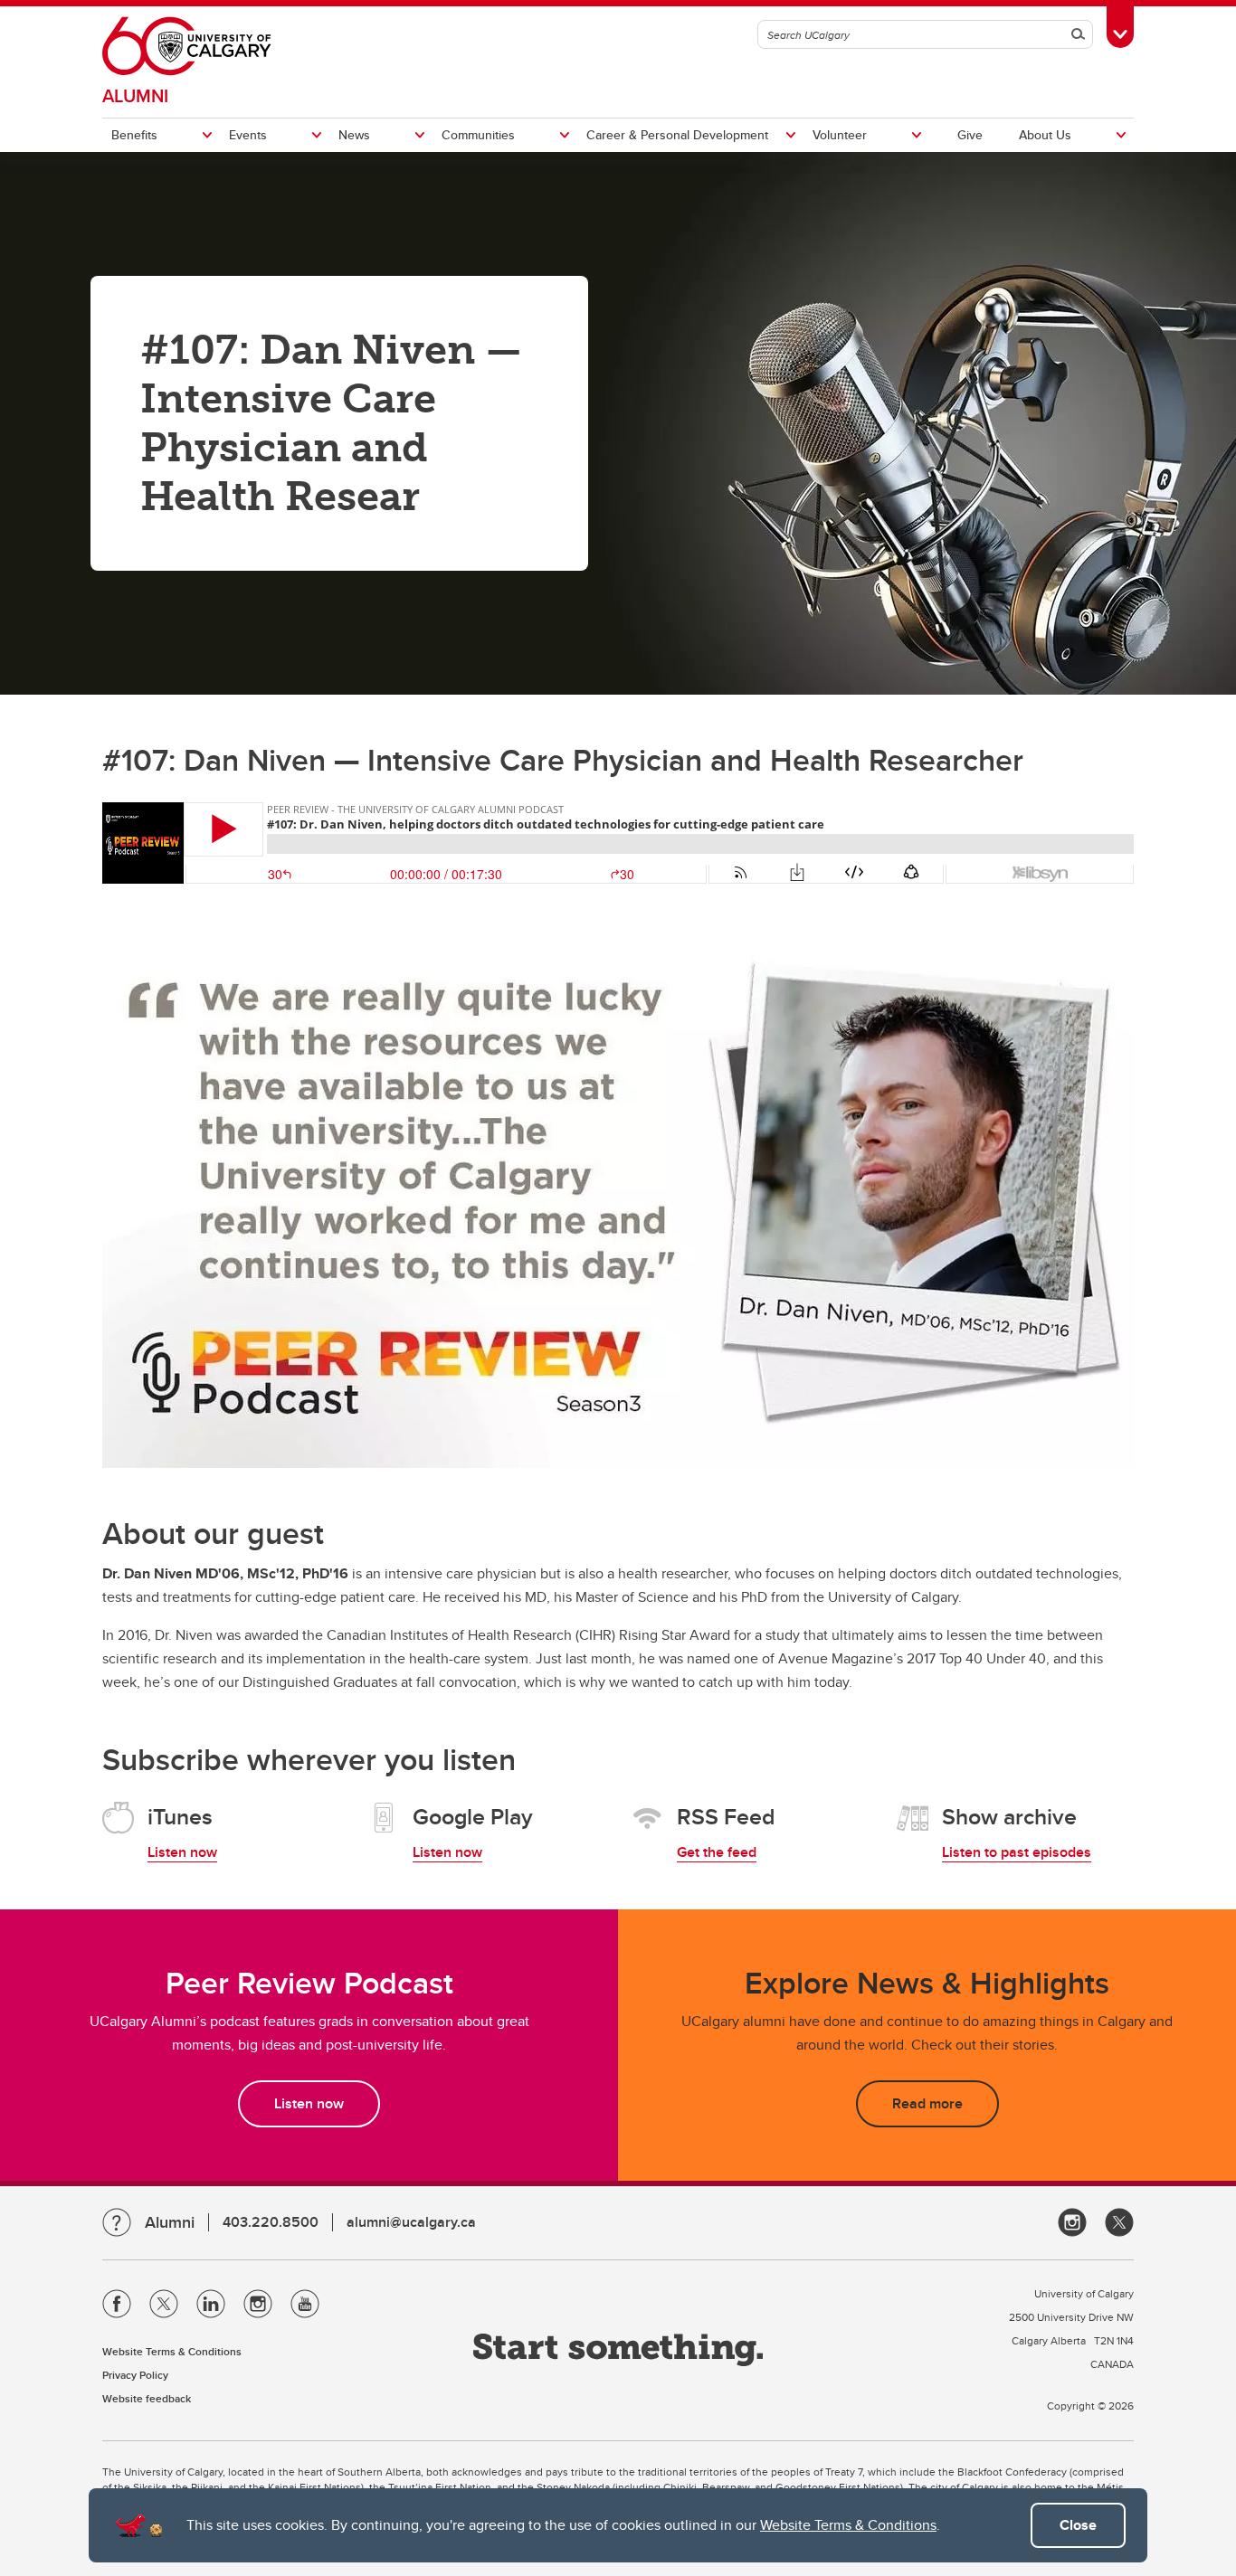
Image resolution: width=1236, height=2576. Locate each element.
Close (1078, 2525)
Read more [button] (927, 2103)
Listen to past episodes (1017, 1852)
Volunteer (840, 135)
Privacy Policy (135, 2375)
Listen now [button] (309, 2103)
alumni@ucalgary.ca (411, 2222)
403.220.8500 (271, 2222)
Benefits (134, 135)
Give (970, 135)
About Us (1045, 135)
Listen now (182, 1852)
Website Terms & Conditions (848, 2525)
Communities (478, 135)
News (354, 135)
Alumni (135, 95)
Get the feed (717, 1852)
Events (248, 135)
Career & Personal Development (677, 135)
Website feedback (147, 2398)
